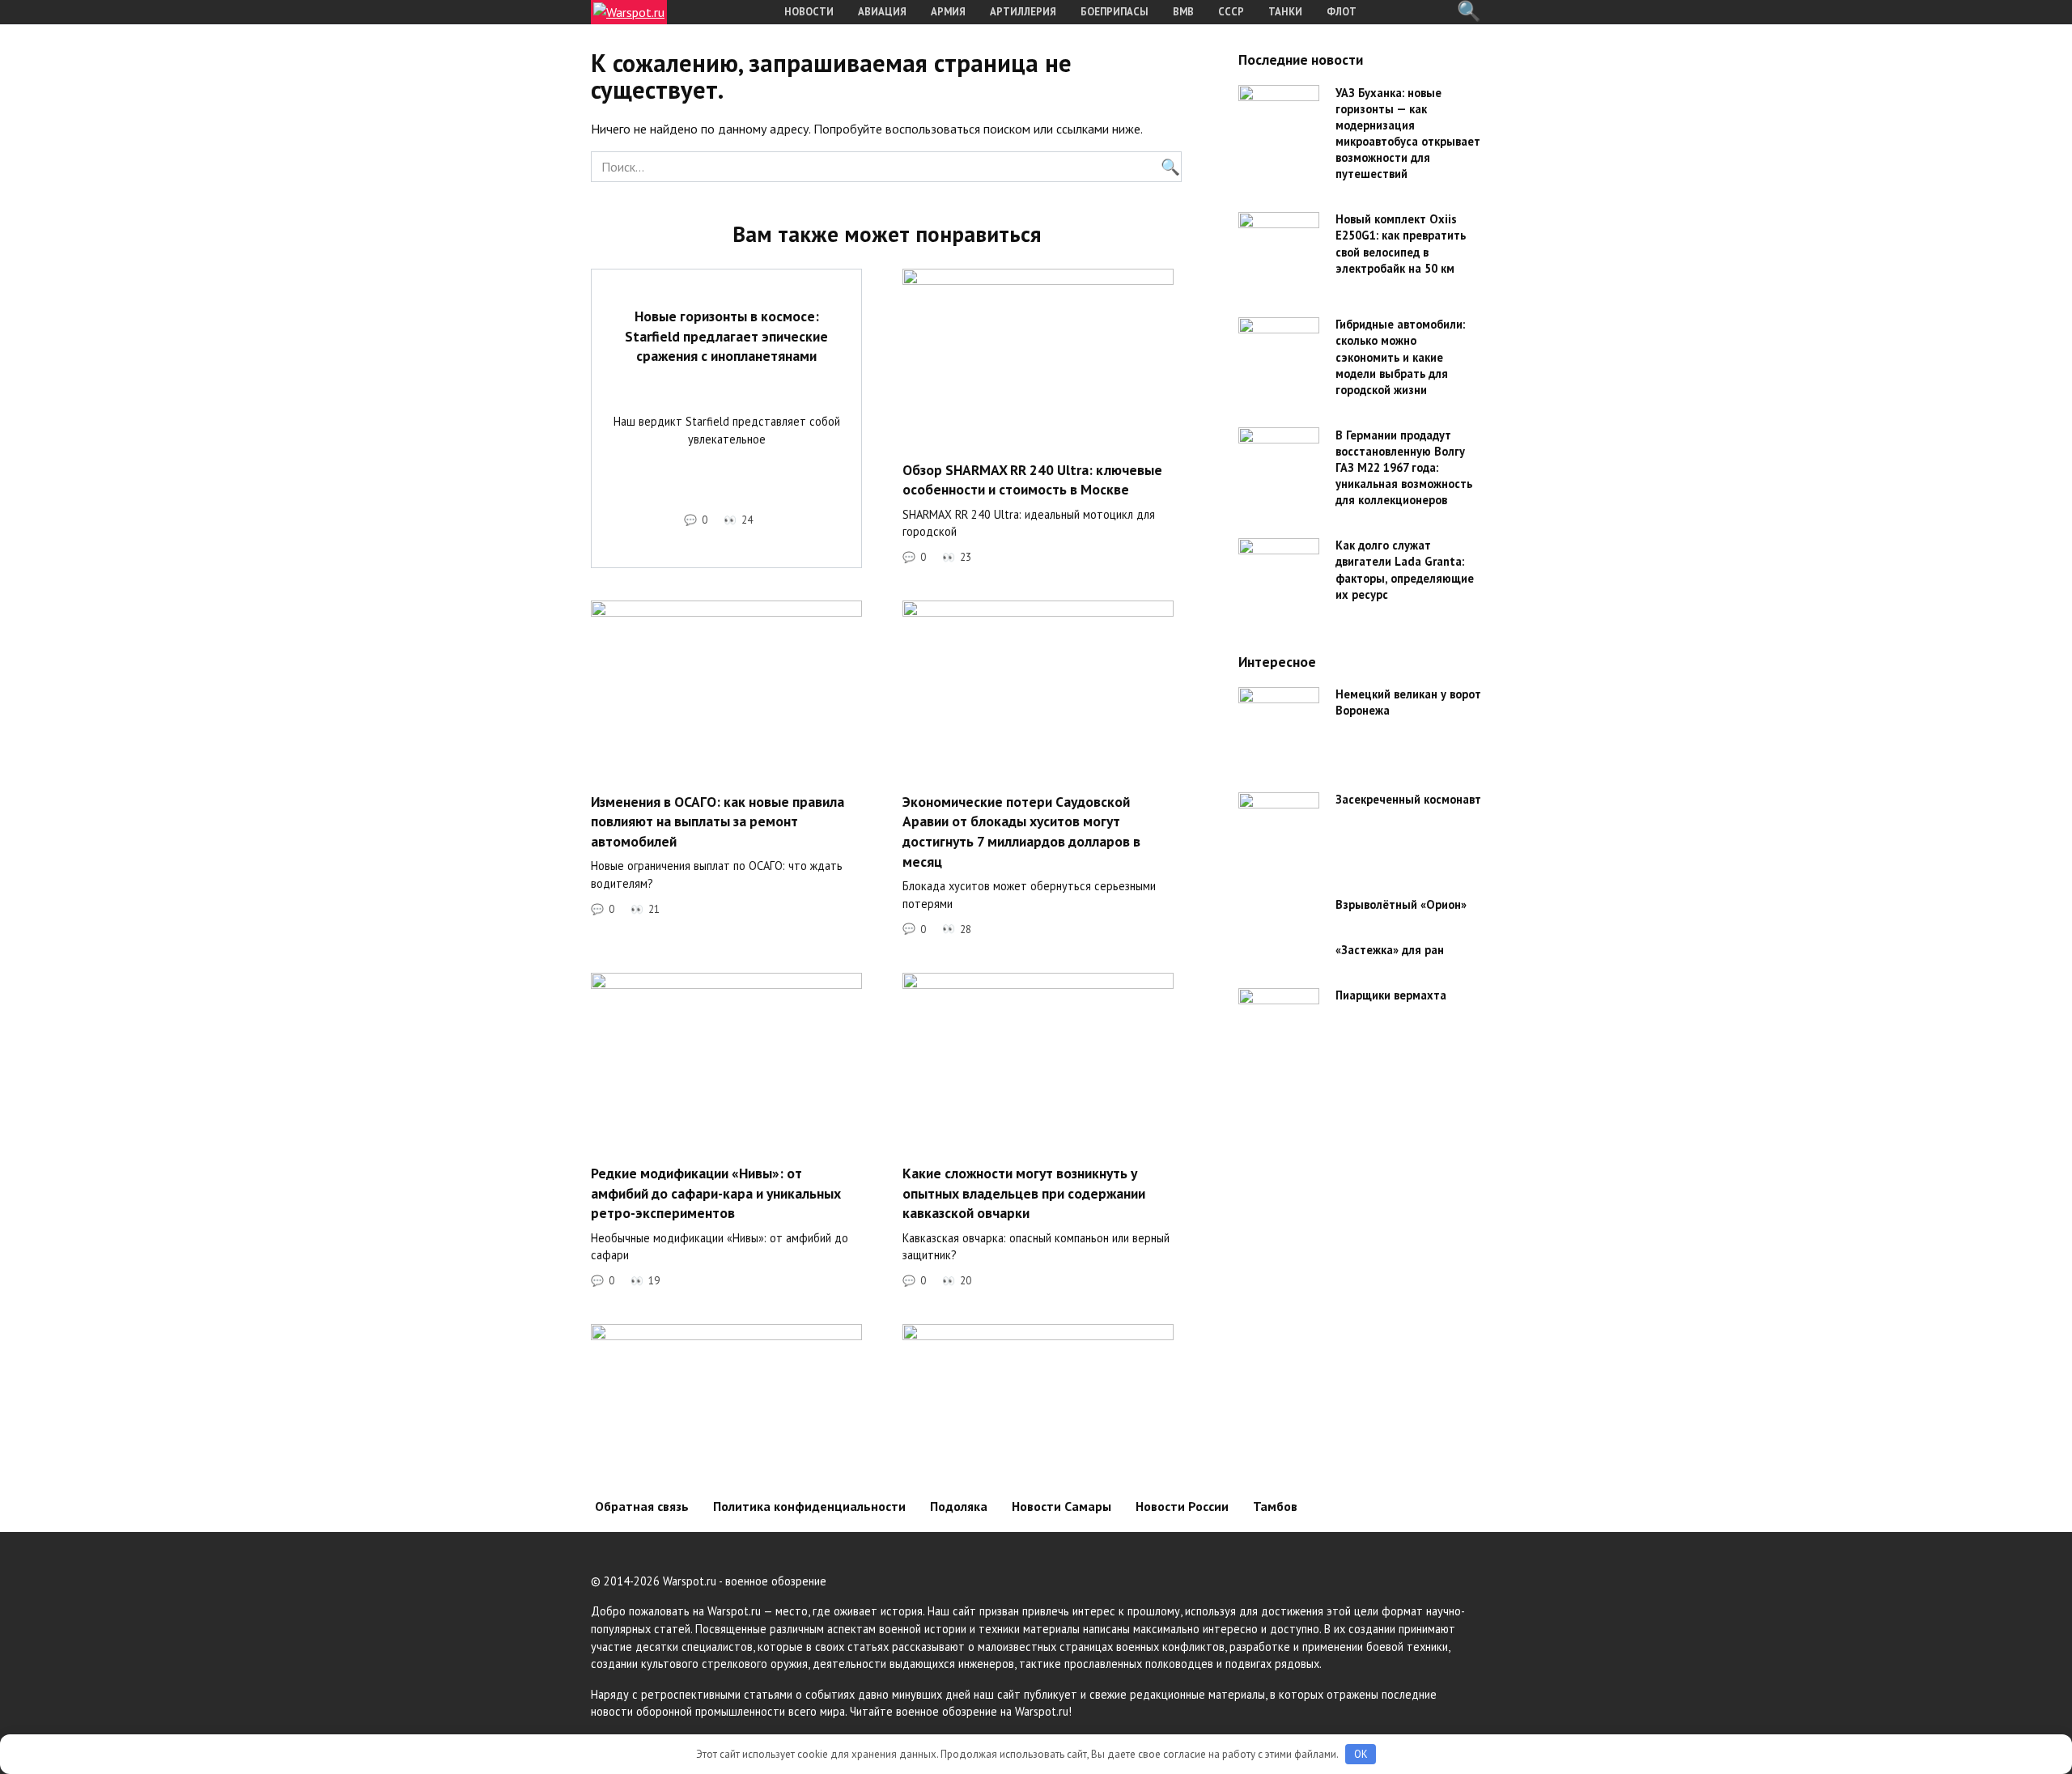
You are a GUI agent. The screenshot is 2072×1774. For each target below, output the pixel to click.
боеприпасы (1115, 12)
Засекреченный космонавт (1408, 800)
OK (1361, 1754)
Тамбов (1275, 1506)
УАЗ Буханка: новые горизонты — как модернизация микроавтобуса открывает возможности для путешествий (1408, 134)
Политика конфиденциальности (809, 1506)
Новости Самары (1061, 1506)
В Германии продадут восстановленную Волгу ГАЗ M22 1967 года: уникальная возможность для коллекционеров (1404, 468)
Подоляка (959, 1506)
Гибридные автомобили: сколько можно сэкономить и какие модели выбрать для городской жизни (1400, 358)
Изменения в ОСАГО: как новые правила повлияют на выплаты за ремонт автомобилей (718, 821)
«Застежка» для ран (1390, 951)
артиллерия (1023, 12)
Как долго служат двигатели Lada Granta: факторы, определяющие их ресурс (1405, 570)
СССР (1231, 12)
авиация (882, 12)
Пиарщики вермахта (1391, 996)
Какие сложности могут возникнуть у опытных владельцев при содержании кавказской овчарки (1024, 1193)
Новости (809, 12)
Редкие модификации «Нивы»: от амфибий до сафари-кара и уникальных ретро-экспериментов (716, 1193)
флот (1342, 12)
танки (1285, 12)
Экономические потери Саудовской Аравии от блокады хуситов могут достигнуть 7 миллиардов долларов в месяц (1021, 831)
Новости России (1182, 1506)
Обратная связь (642, 1506)
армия (948, 12)
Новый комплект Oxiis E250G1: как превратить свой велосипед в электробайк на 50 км (1401, 244)
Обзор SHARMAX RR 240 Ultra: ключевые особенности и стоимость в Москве (1032, 479)
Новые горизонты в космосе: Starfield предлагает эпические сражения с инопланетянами (726, 336)
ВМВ (1183, 12)
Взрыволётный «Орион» (1401, 905)
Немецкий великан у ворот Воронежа (1408, 703)
